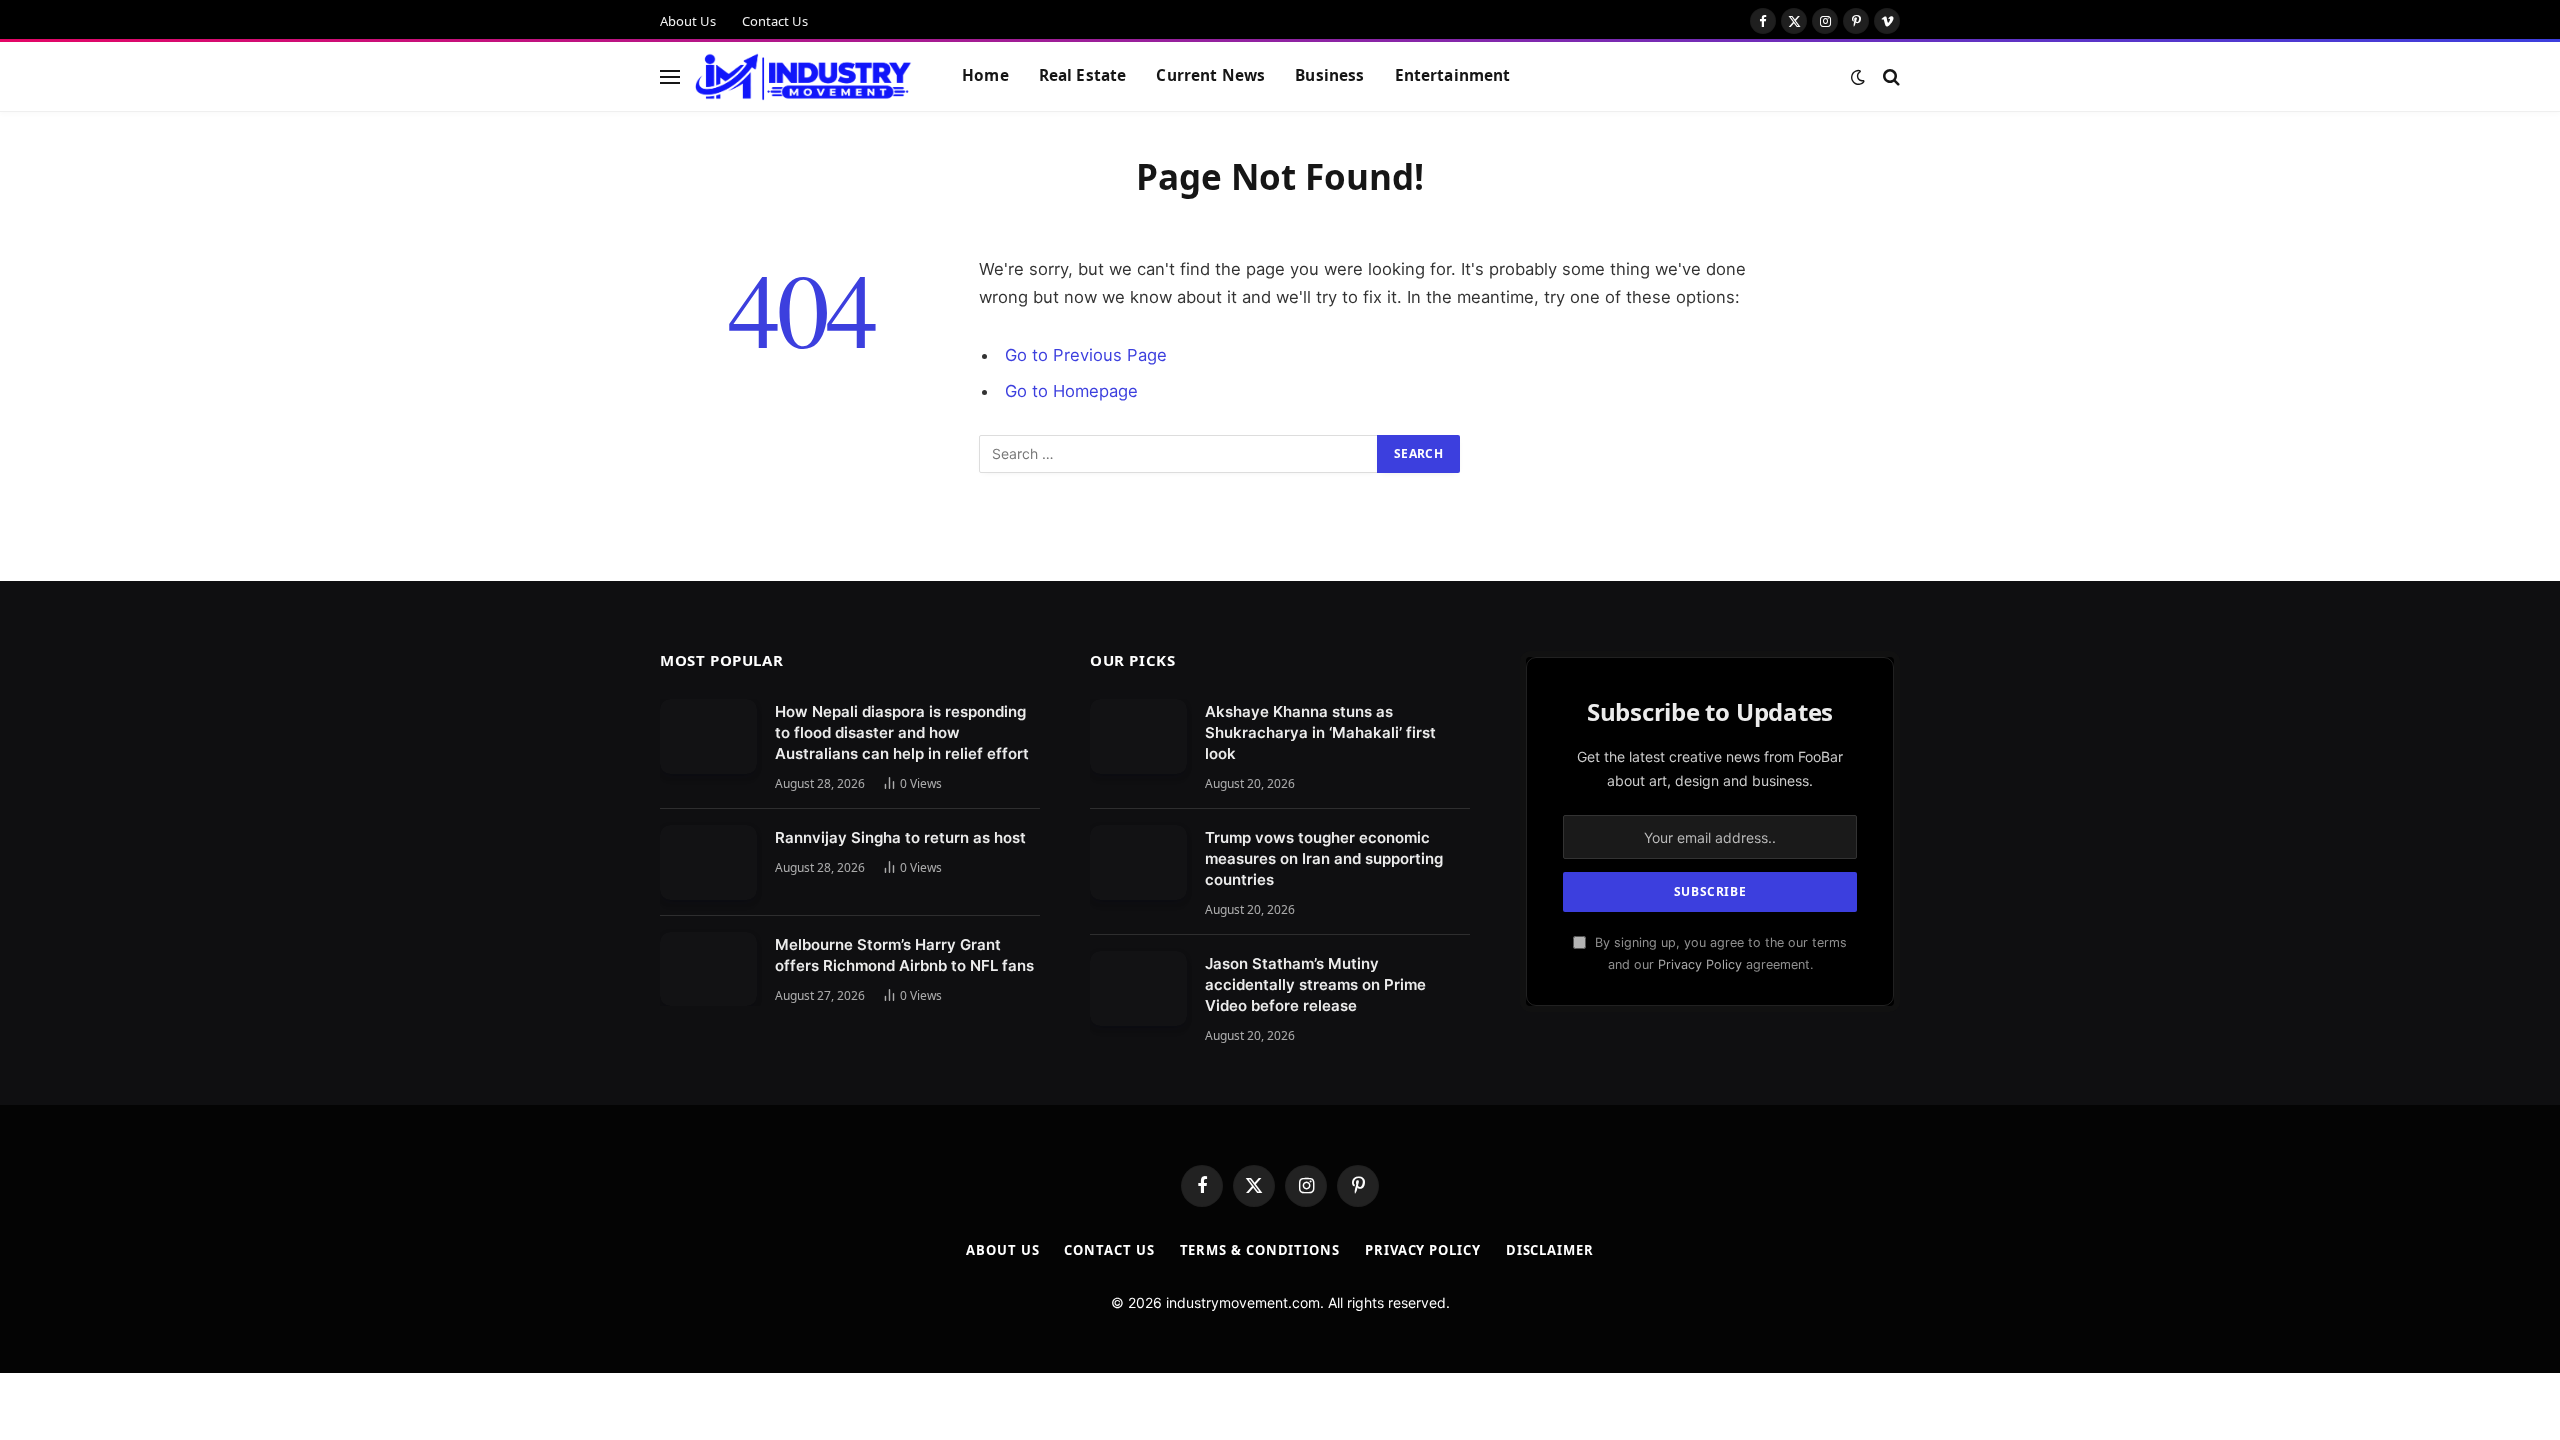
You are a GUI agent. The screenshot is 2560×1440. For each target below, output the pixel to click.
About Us (688, 21)
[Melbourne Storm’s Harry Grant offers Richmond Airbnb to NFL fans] (708, 969)
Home (985, 75)
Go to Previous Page (1086, 355)
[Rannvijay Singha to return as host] (708, 862)
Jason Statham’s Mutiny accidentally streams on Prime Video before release (1315, 984)
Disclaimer (1550, 1250)
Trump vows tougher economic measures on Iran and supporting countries (1324, 858)
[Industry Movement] (803, 77)
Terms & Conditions (1260, 1250)
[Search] (1889, 76)
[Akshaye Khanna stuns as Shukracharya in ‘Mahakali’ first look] (1138, 736)
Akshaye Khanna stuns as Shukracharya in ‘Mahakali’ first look (1320, 732)
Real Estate (1083, 75)
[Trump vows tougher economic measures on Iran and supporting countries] (1138, 862)
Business (1329, 75)
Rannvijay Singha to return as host (900, 837)
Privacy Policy (1700, 964)
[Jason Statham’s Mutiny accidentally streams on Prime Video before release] (1138, 988)
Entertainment (1453, 75)
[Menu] (670, 76)
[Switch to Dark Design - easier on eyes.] (1858, 77)
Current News (1210, 75)
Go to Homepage (1071, 391)
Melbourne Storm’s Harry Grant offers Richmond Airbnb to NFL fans (904, 955)
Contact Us (775, 21)
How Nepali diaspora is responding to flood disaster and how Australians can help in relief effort (902, 732)
